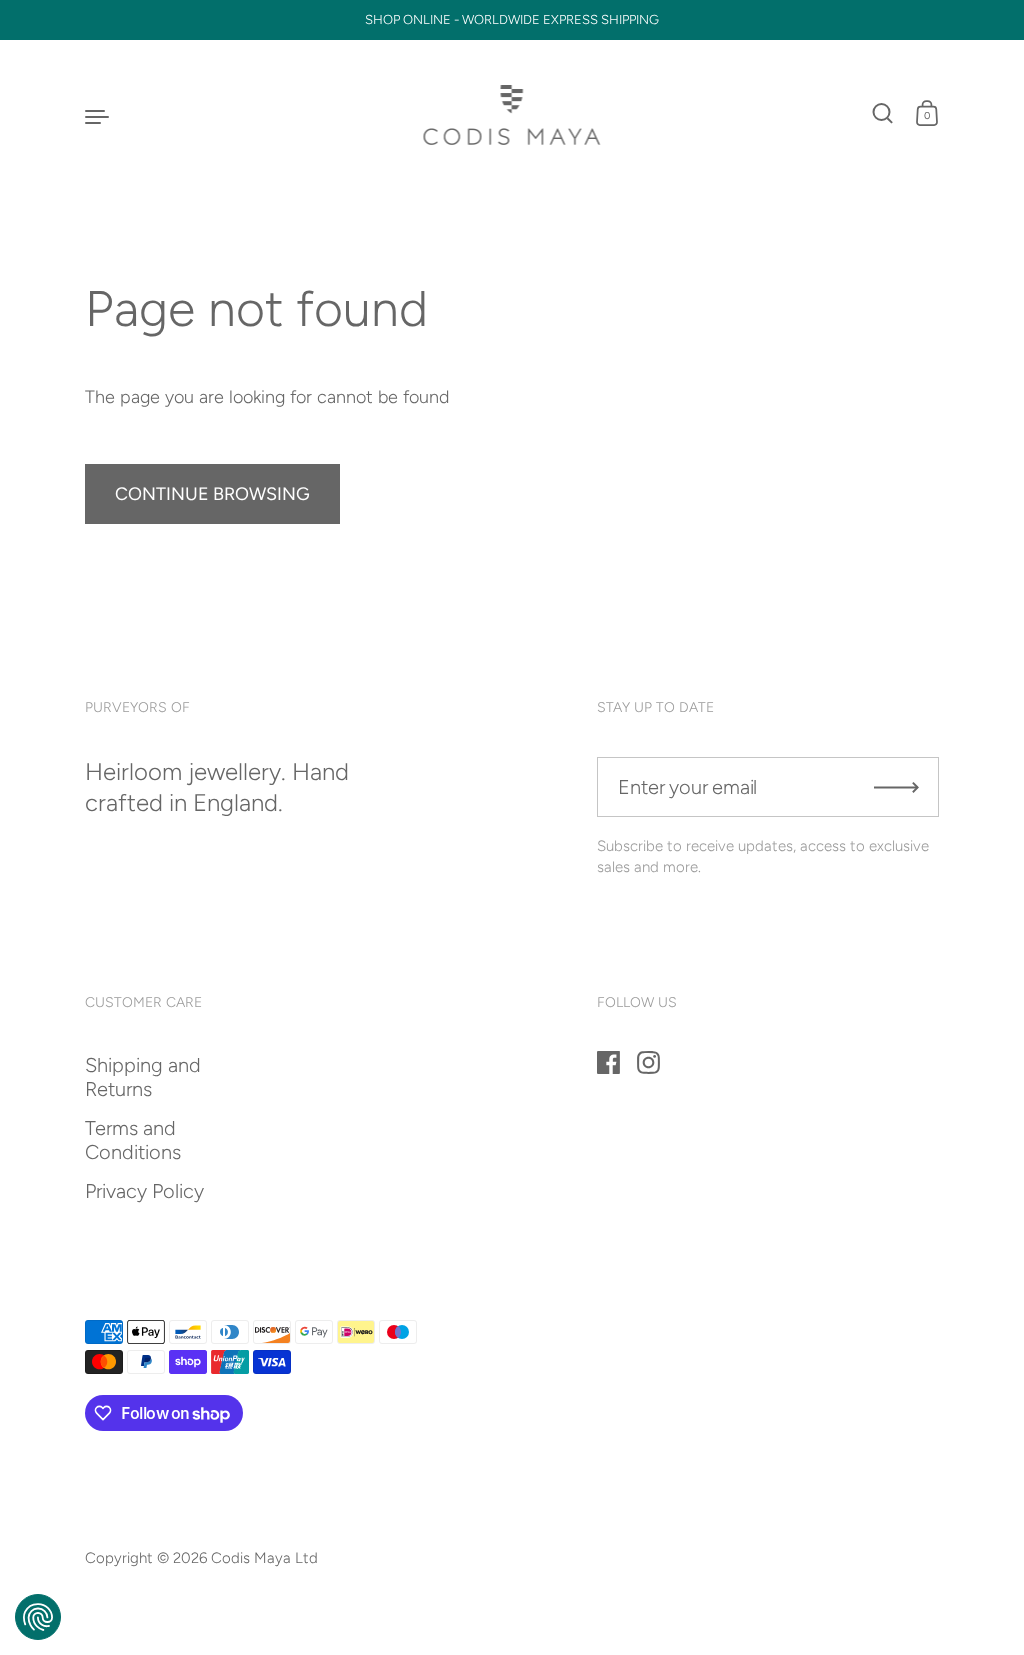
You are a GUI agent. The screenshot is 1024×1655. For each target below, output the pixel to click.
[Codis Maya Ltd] (512, 115)
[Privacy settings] (38, 1617)
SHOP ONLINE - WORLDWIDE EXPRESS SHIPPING (512, 20)
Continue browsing (212, 494)
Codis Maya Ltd (264, 1558)
